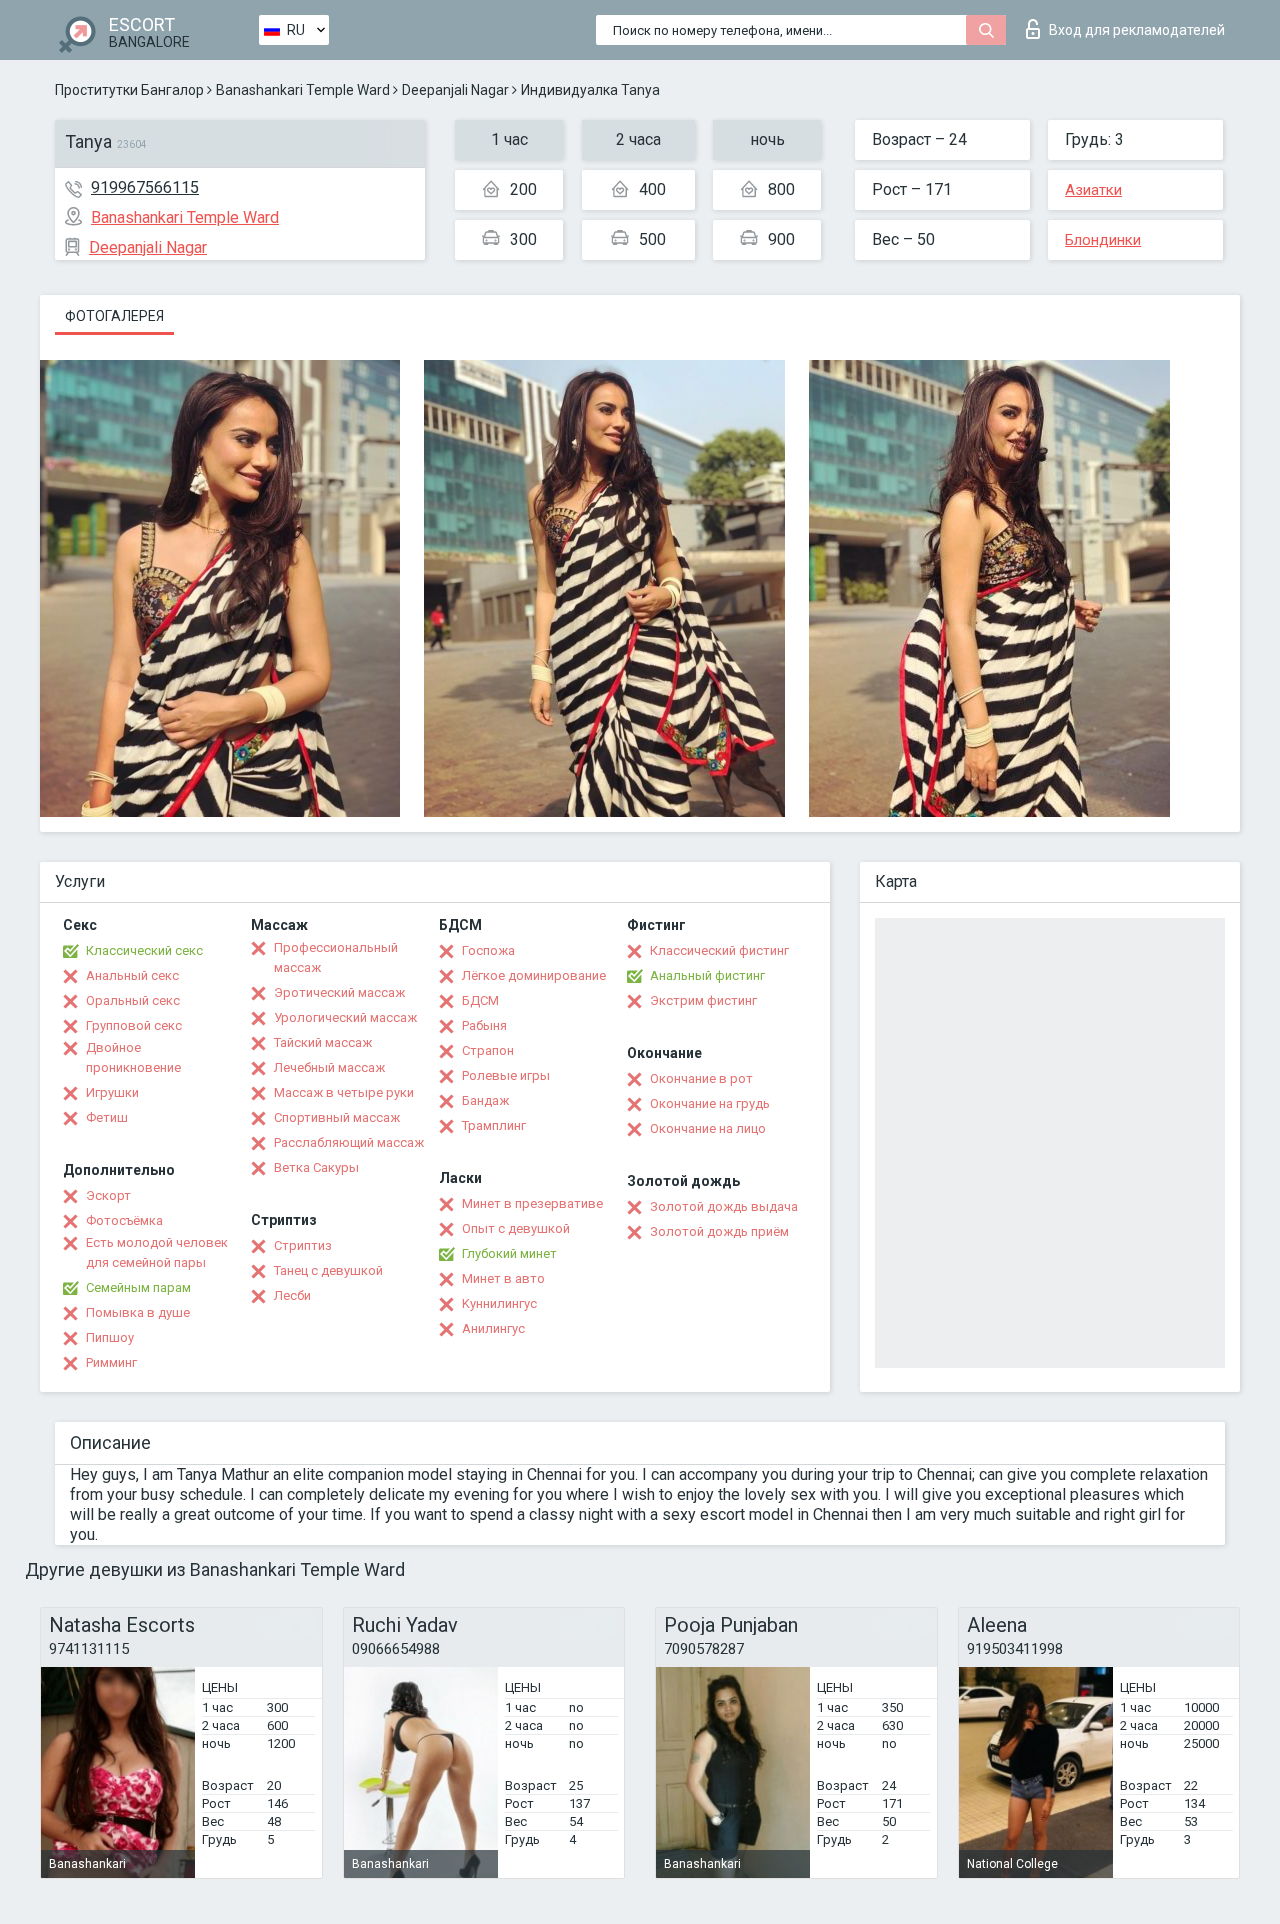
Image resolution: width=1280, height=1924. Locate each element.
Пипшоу (110, 1337)
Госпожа (488, 950)
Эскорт (108, 1195)
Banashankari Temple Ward (303, 90)
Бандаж (485, 1100)
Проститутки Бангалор (129, 90)
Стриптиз (303, 1245)
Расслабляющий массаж (349, 1142)
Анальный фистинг (707, 975)
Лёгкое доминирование (534, 975)
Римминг (111, 1362)
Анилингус (493, 1328)
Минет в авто (503, 1278)
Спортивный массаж (337, 1117)
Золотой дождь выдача (724, 1206)
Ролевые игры (506, 1075)
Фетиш (107, 1117)
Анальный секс (132, 975)
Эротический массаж (339, 992)
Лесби (292, 1295)
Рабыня (484, 1025)
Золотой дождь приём (719, 1231)
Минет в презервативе (532, 1203)
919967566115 (145, 187)
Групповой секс (134, 1025)
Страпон (488, 1050)
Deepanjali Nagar (455, 90)
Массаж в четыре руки (344, 1092)
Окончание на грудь (710, 1103)
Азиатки (1093, 190)
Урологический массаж (345, 1017)
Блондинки (1103, 240)
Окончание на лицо (708, 1128)
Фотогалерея (114, 316)
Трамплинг (494, 1125)
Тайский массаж (323, 1042)
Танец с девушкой (328, 1270)
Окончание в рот (701, 1078)
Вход (1137, 30)
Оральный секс (133, 1000)
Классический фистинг (719, 950)
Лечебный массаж (329, 1067)
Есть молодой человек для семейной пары (157, 1252)
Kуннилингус (499, 1303)
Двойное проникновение (133, 1057)
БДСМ (480, 1000)
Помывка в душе (138, 1312)
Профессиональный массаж (336, 957)
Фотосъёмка (124, 1220)
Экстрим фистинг (703, 1000)
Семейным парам (138, 1287)
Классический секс (144, 950)
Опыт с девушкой (516, 1228)
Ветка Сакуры (316, 1167)
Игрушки (112, 1092)
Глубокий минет (509, 1253)
